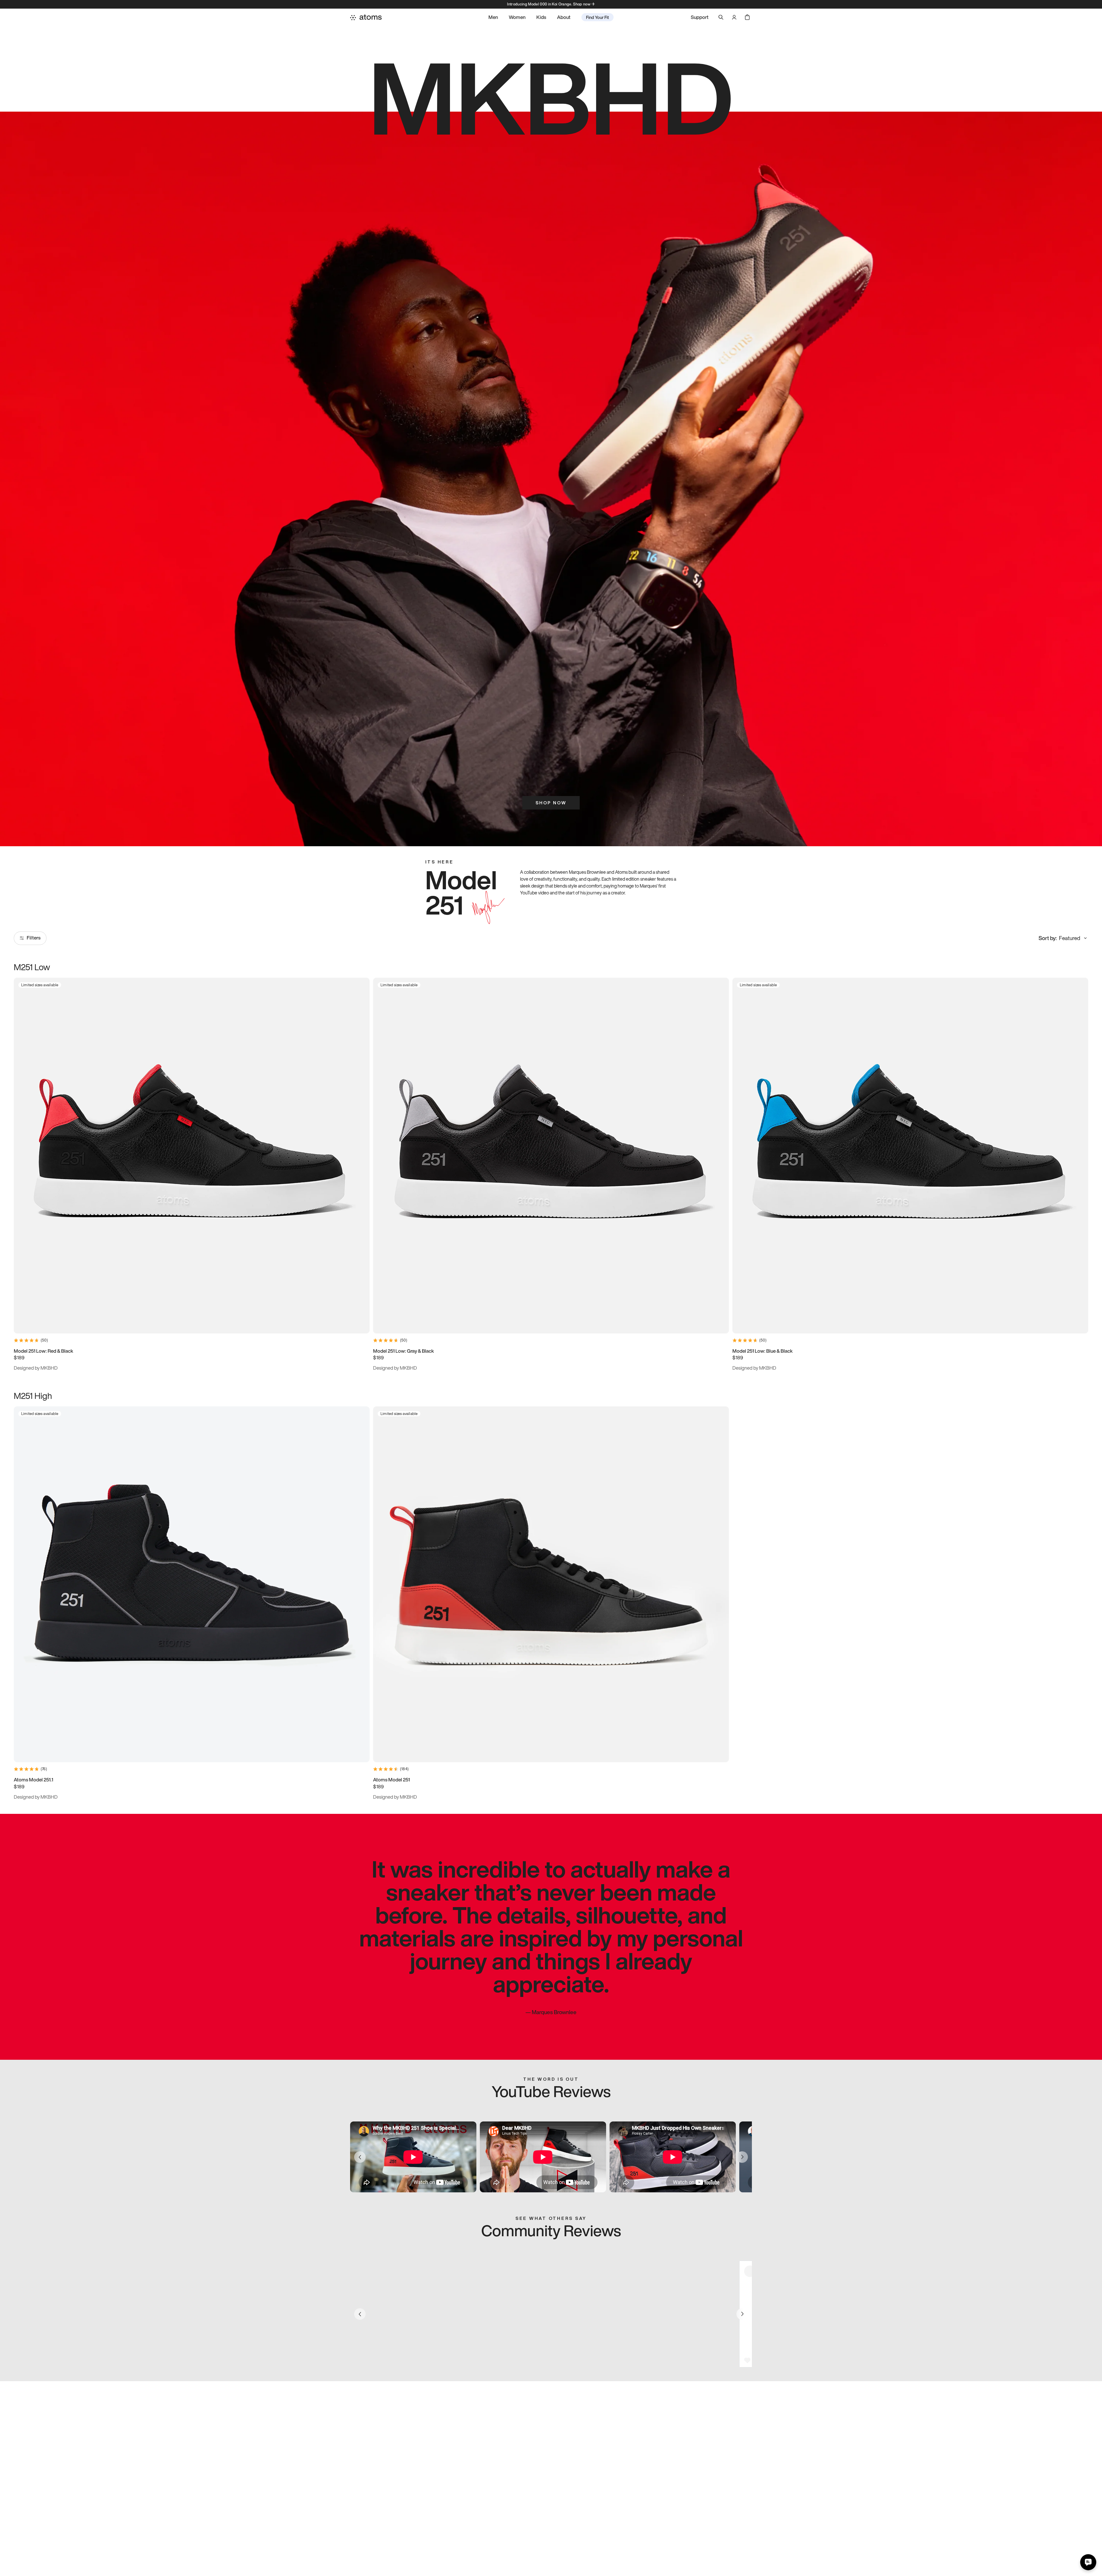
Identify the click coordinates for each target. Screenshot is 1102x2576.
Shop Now (551, 803)
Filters (34, 938)
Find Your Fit (597, 17)
